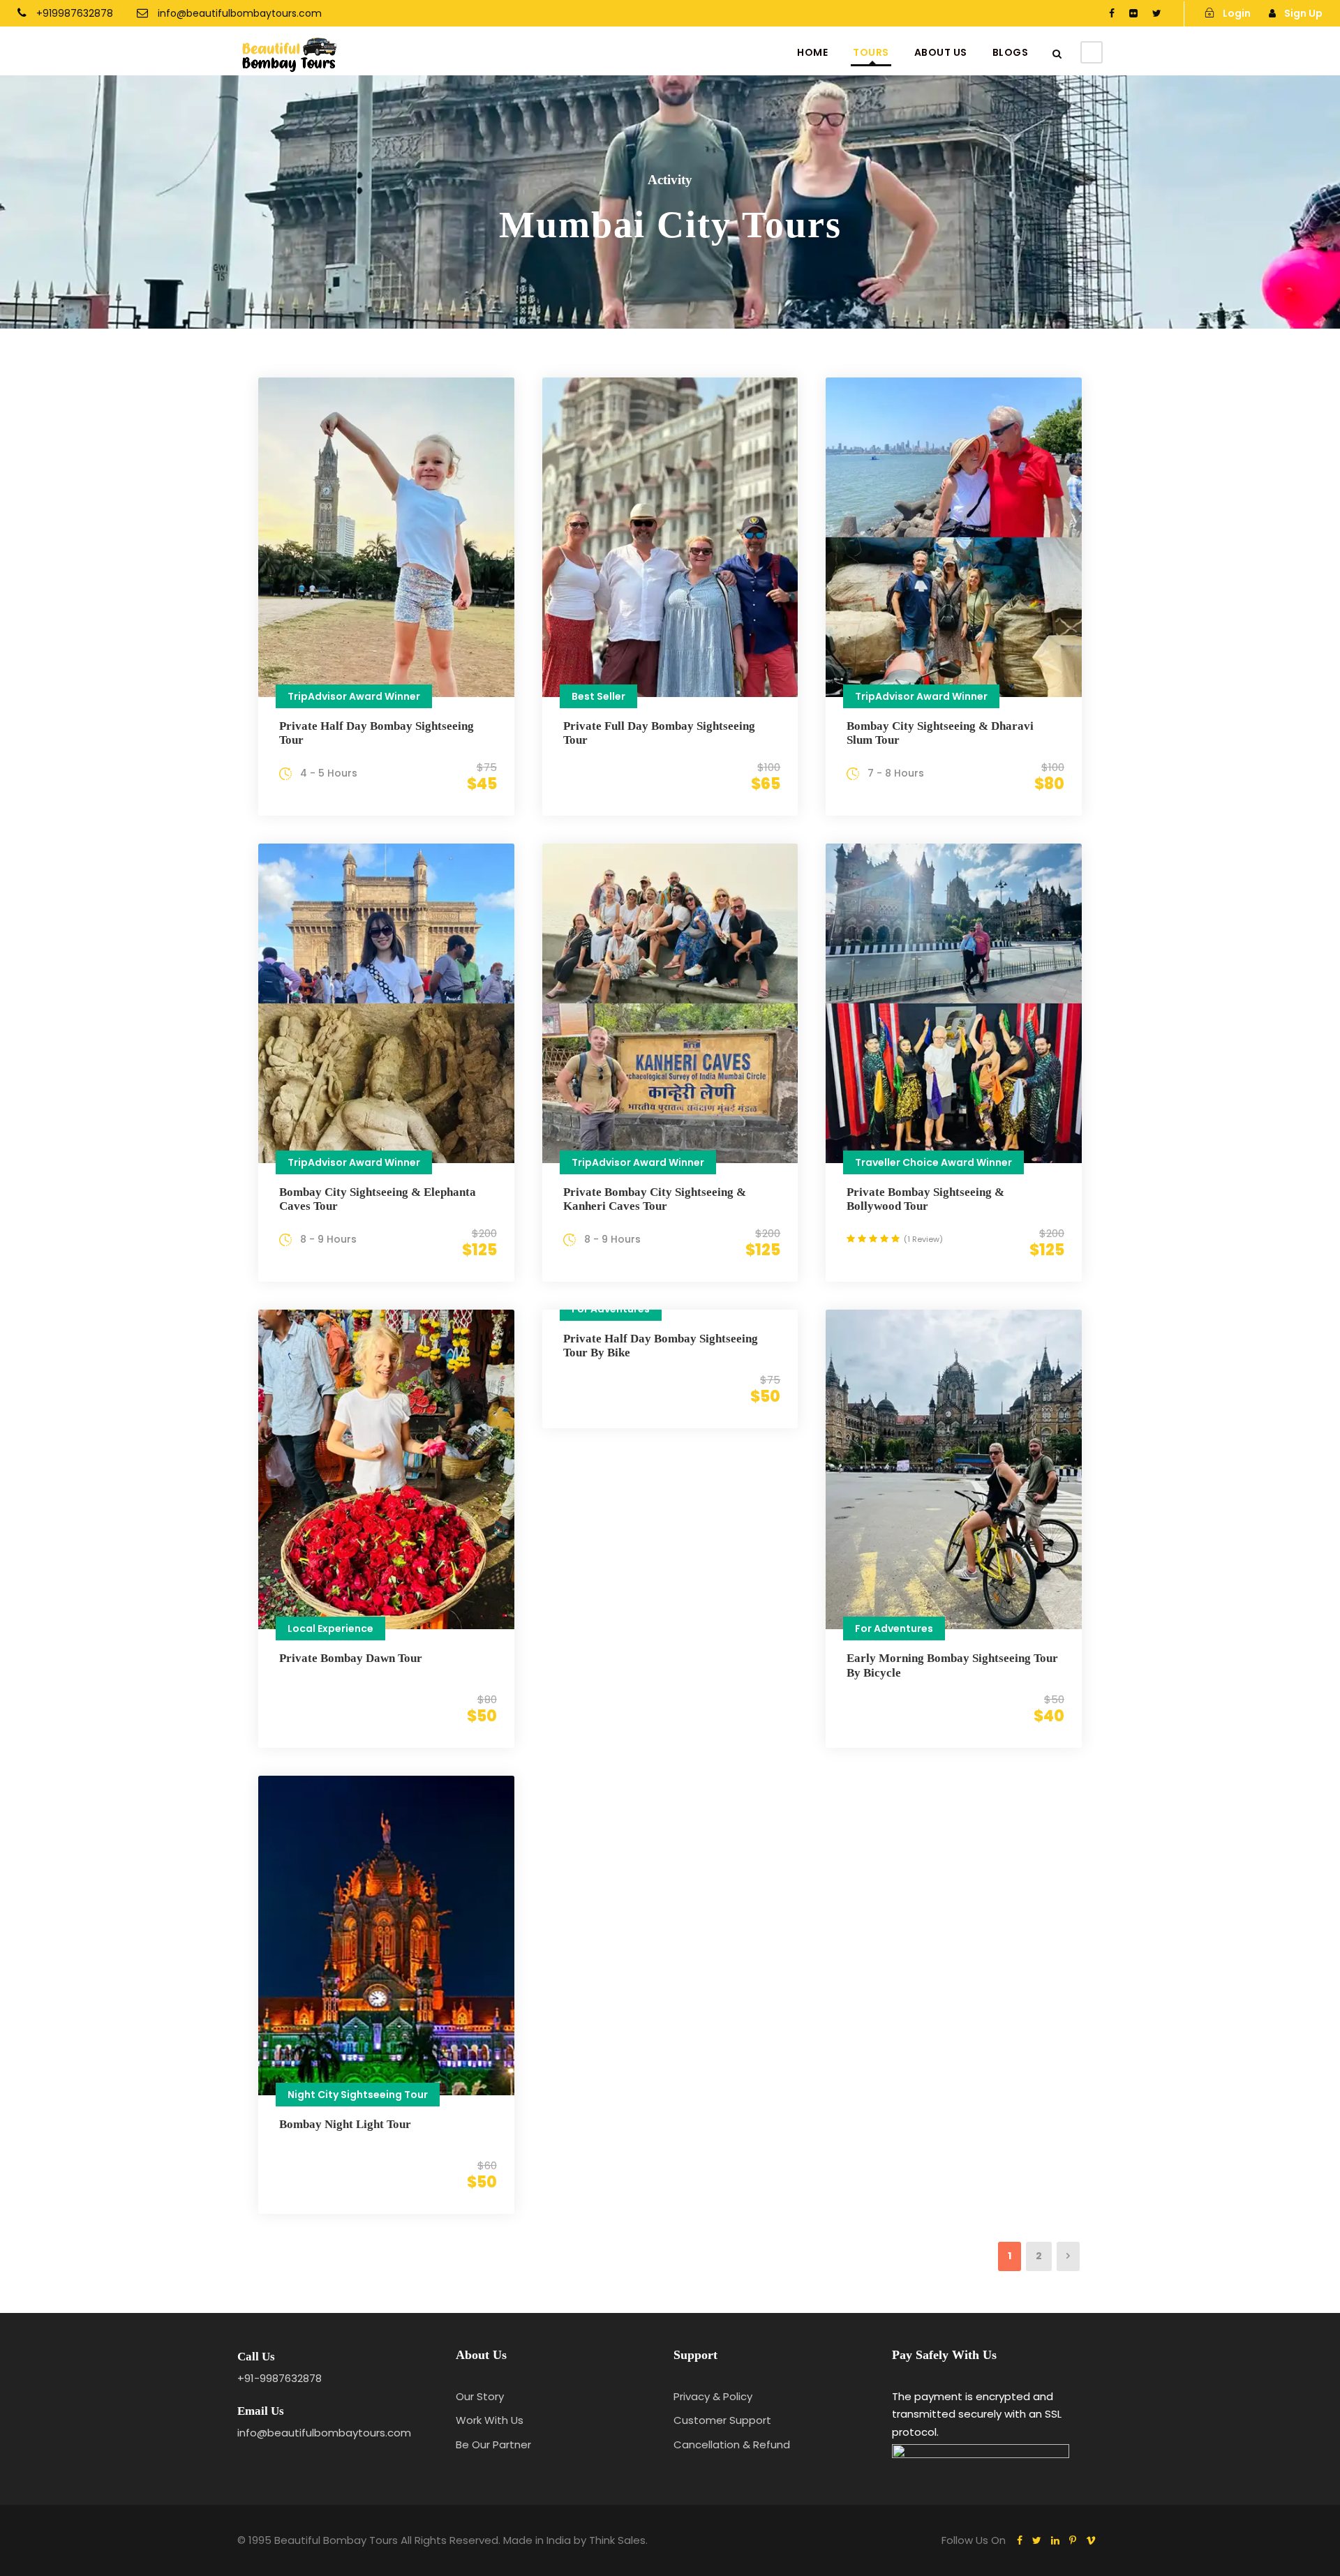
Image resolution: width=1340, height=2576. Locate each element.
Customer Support (722, 2420)
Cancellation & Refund (732, 2444)
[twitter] (1157, 13)
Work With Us (490, 2420)
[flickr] (1133, 13)
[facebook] (1112, 13)
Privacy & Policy (713, 2396)
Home (812, 52)
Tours (871, 52)
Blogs (1011, 52)
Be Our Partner (493, 2444)
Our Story (480, 2396)
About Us (941, 52)
